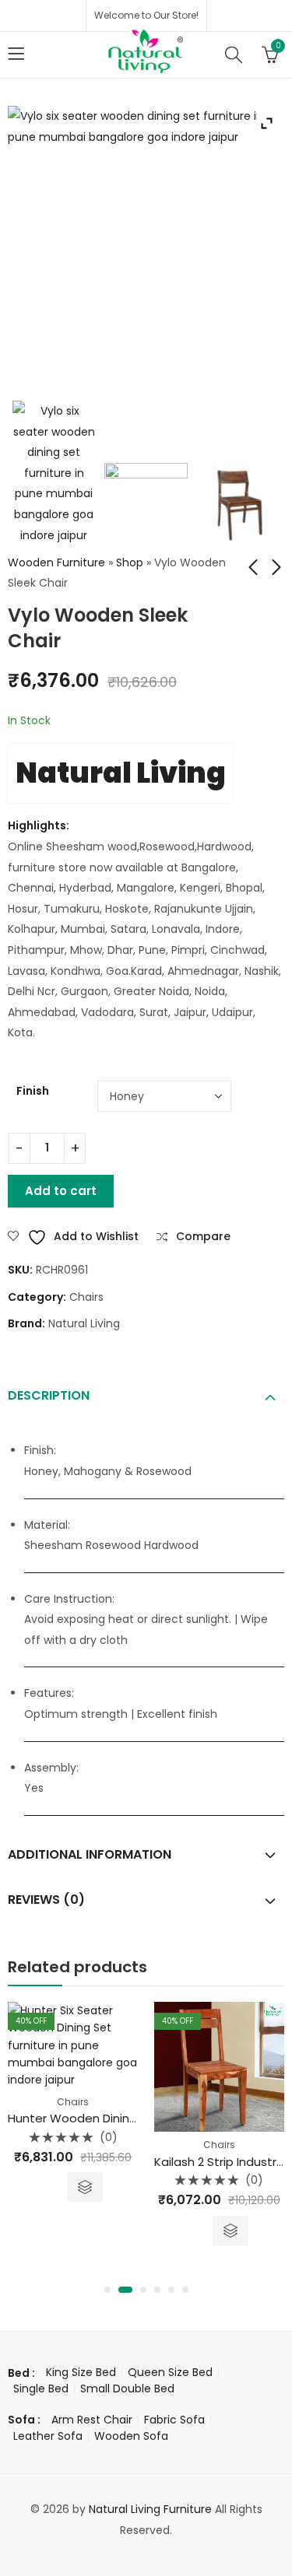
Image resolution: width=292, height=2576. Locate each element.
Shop (130, 563)
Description (49, 1395)
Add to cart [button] (230, 2231)
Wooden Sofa (131, 2436)
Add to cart (61, 1191)
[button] (107, 2290)
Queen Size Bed (170, 2372)
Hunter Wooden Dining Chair (89, 2118)
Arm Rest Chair (92, 2420)
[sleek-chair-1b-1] (146, 505)
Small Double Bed (127, 2388)
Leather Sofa (48, 2436)
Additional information (90, 1854)
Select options (85, 2187)
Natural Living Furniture (150, 2509)
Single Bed (41, 2388)
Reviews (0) (46, 1900)
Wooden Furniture (56, 563)
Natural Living (121, 773)
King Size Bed (81, 2372)
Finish (33, 1091)
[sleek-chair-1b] (239, 505)
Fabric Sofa (174, 2420)
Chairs (86, 1297)
